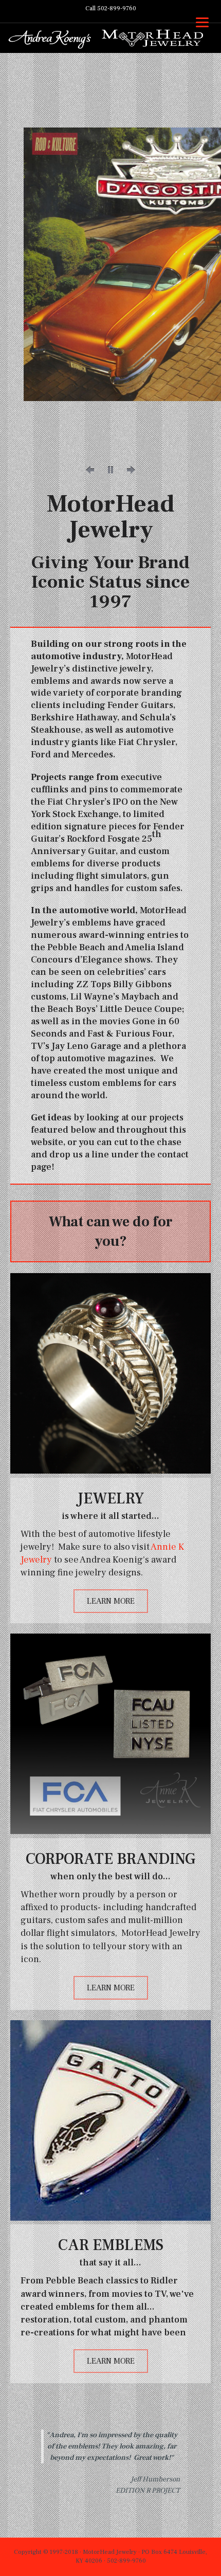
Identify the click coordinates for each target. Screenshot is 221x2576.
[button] (90, 470)
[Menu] (202, 22)
